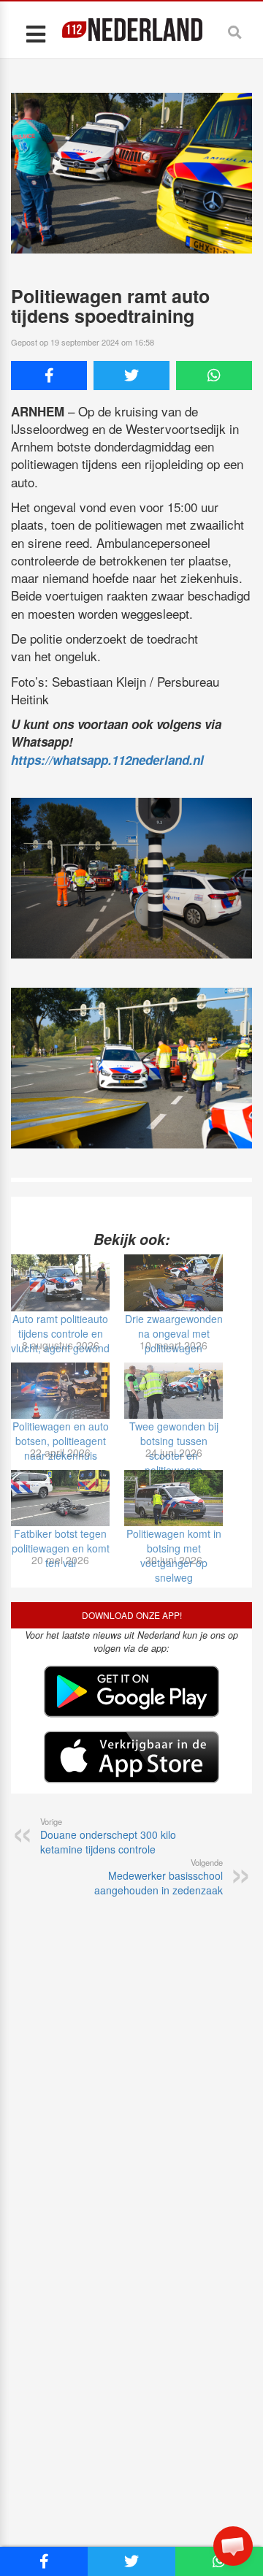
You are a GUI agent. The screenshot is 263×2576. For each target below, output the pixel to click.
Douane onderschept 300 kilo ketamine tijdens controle (108, 1836)
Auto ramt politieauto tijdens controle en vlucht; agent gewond (60, 1333)
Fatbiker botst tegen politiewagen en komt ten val (61, 1548)
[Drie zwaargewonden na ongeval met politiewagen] (174, 1283)
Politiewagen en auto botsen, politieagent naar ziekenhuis (61, 1441)
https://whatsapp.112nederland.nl (107, 760)
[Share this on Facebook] (49, 376)
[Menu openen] (35, 33)
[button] (233, 2546)
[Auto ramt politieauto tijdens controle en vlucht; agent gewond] (60, 1283)
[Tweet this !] (131, 376)
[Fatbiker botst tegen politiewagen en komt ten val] (60, 1498)
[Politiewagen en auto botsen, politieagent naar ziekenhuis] (60, 1391)
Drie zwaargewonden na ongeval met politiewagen (174, 1333)
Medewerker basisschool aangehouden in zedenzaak (159, 1877)
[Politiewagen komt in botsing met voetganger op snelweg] (174, 1498)
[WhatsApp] (214, 376)
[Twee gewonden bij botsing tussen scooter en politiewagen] (174, 1391)
